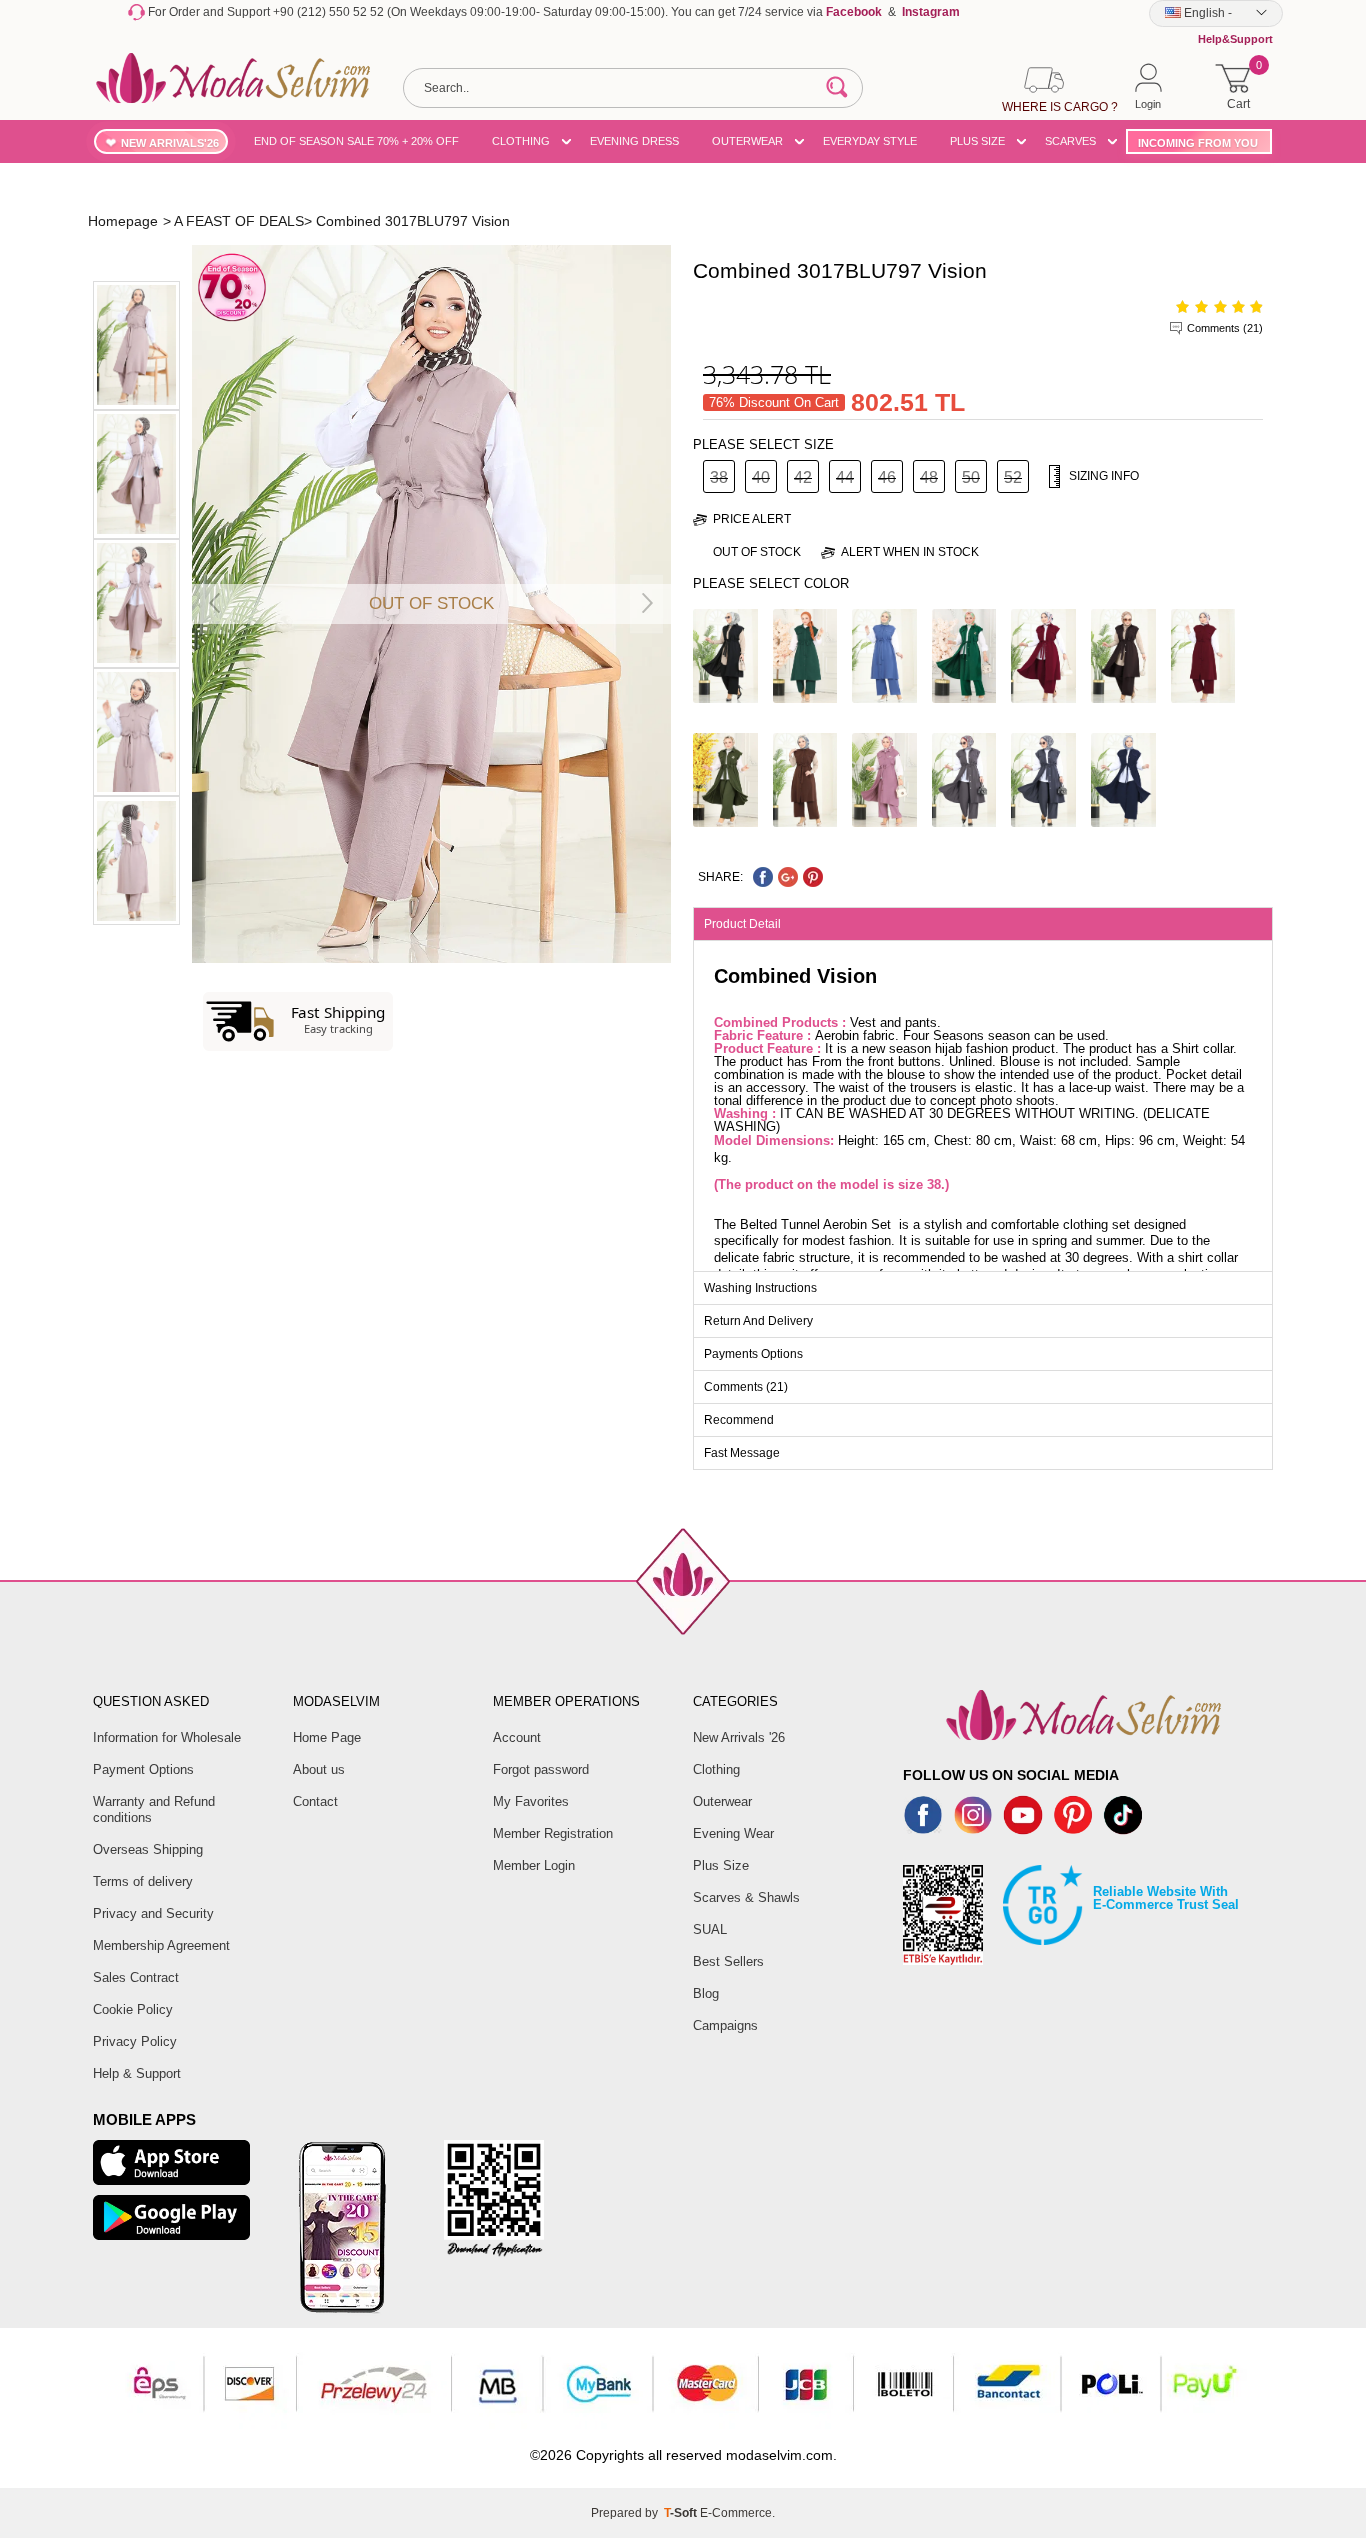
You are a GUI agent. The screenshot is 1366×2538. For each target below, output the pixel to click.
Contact (315, 1801)
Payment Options (143, 1769)
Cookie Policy (133, 2009)
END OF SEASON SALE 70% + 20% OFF (356, 141)
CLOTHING (521, 141)
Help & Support (137, 2073)
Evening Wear (733, 1833)
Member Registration (553, 1833)
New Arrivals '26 (739, 1737)
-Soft (682, 2513)
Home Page (327, 1737)
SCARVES (1070, 141)
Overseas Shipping (148, 1849)
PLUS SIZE (977, 141)
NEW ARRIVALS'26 (170, 143)
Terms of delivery (143, 1881)
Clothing (716, 1769)
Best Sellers (728, 1961)
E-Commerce (736, 2513)
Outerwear (722, 1801)
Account (517, 1737)
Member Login (534, 1865)
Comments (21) (1225, 328)
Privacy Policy (135, 2041)
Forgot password (541, 1769)
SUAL (710, 1929)
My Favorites (531, 1801)
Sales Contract (136, 1977)
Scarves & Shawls (746, 1897)
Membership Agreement (161, 1945)
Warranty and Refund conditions (154, 1809)
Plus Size (721, 1865)
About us (319, 1769)
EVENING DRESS (634, 141)
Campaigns (725, 2025)
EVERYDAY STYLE (870, 141)
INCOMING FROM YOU (1198, 143)
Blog (706, 1993)
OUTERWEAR (747, 141)
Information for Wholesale (167, 1737)
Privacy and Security (153, 1913)
